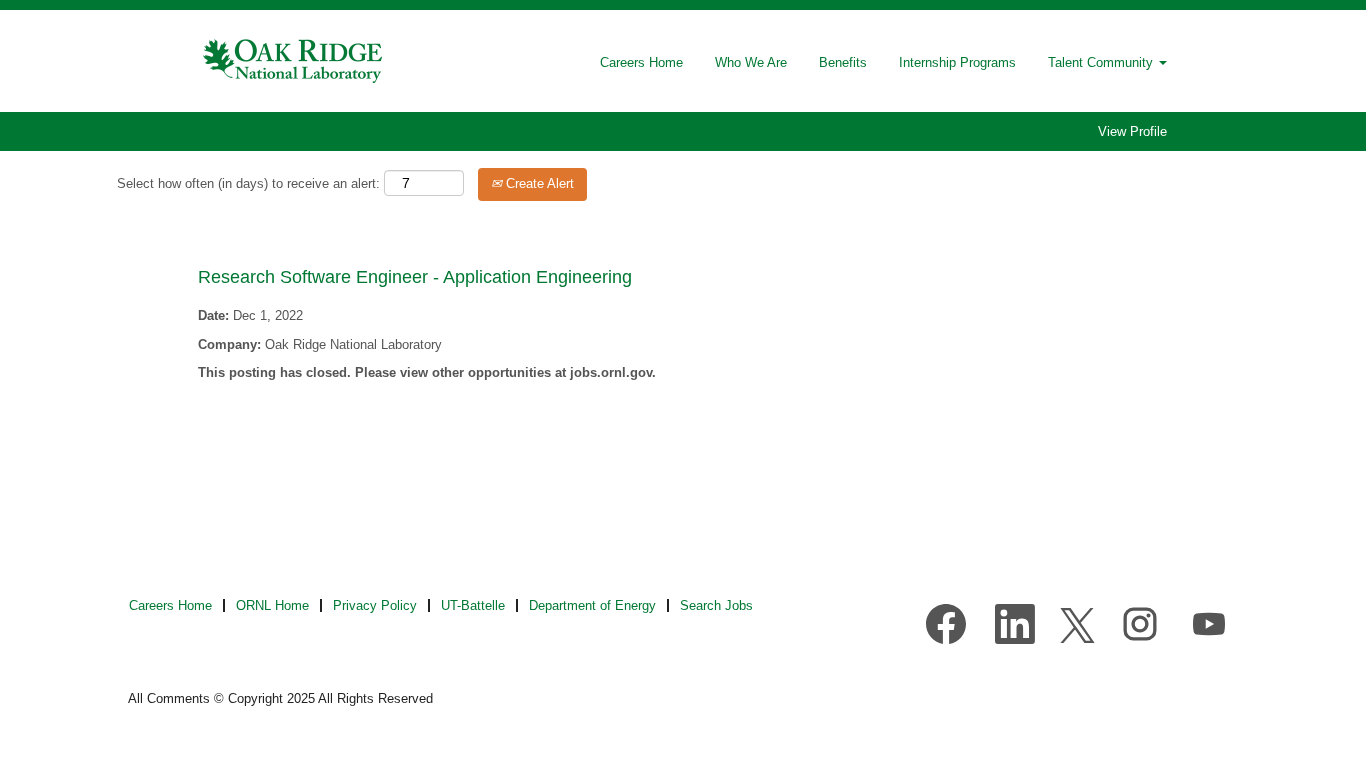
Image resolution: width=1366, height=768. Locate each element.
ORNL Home (272, 605)
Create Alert (538, 183)
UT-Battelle (473, 605)
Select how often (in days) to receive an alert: (248, 183)
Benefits (843, 62)
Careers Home (641, 62)
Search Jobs (716, 605)
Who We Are (751, 62)
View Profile (1132, 131)
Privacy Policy (375, 605)
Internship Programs (957, 62)
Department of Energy (592, 605)
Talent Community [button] (1102, 62)
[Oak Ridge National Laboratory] (294, 61)
